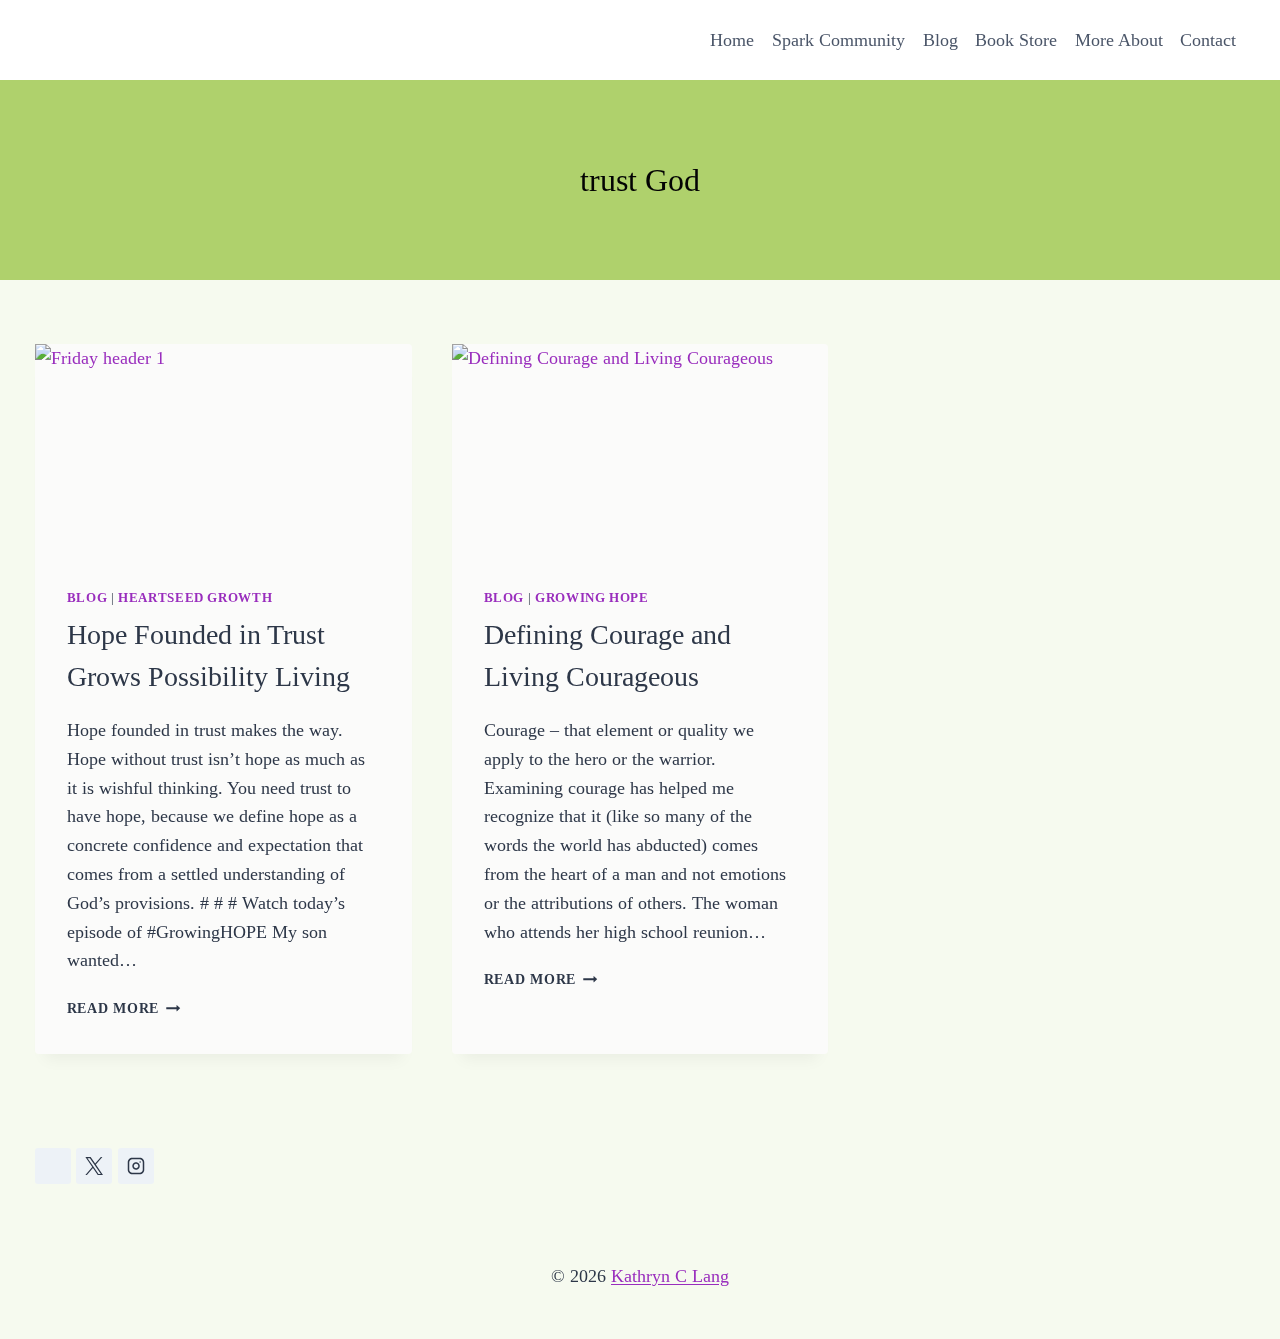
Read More (124, 1008)
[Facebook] (53, 1166)
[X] (94, 1166)
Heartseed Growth (195, 598)
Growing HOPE (592, 598)
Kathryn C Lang (670, 1276)
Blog (940, 40)
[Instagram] (136, 1166)
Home (732, 40)
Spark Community (838, 40)
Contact (1208, 40)
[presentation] (223, 450)
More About (1119, 40)
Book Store (1016, 40)
